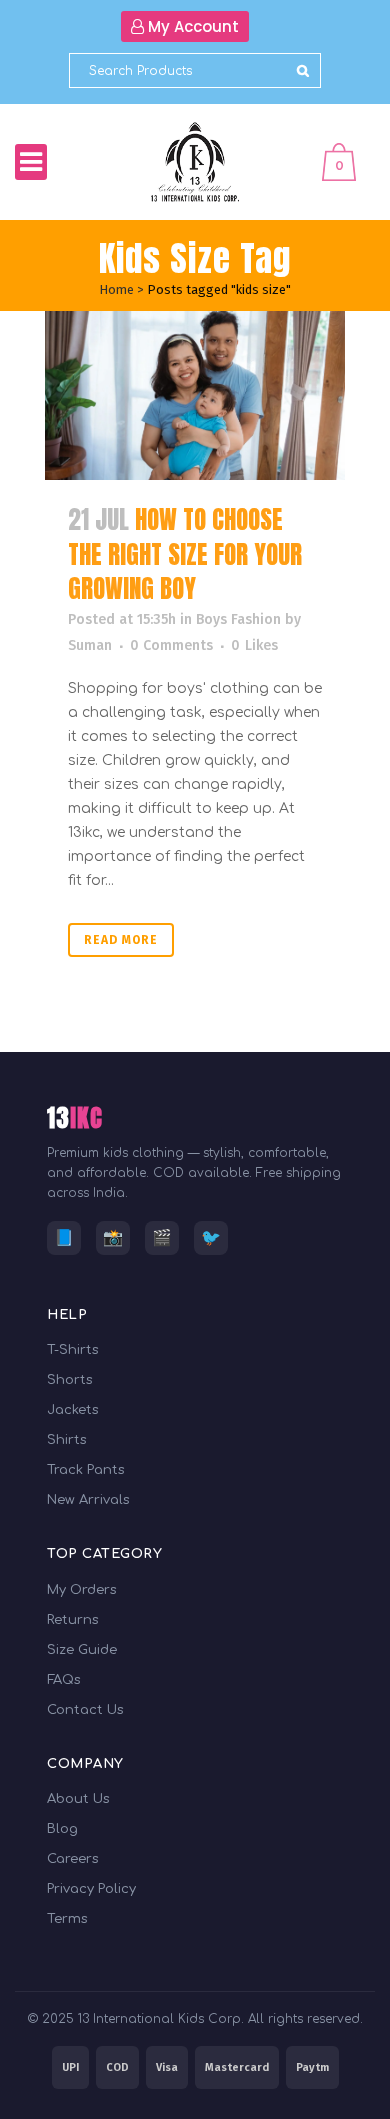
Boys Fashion (238, 619)
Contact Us (85, 1710)
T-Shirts (72, 1350)
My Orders (81, 1590)
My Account (191, 26)
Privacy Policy (91, 1889)
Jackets (72, 1410)
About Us (78, 1799)
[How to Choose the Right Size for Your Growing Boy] (195, 395)
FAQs (63, 1680)
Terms (67, 1919)
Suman (90, 645)
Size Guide (82, 1650)
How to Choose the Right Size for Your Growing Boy (185, 554)
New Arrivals (88, 1500)
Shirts (66, 1440)
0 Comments (171, 645)
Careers (72, 1859)
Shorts (69, 1380)
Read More (121, 940)
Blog (62, 1829)
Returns (72, 1620)
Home (116, 289)
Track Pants (85, 1470)
